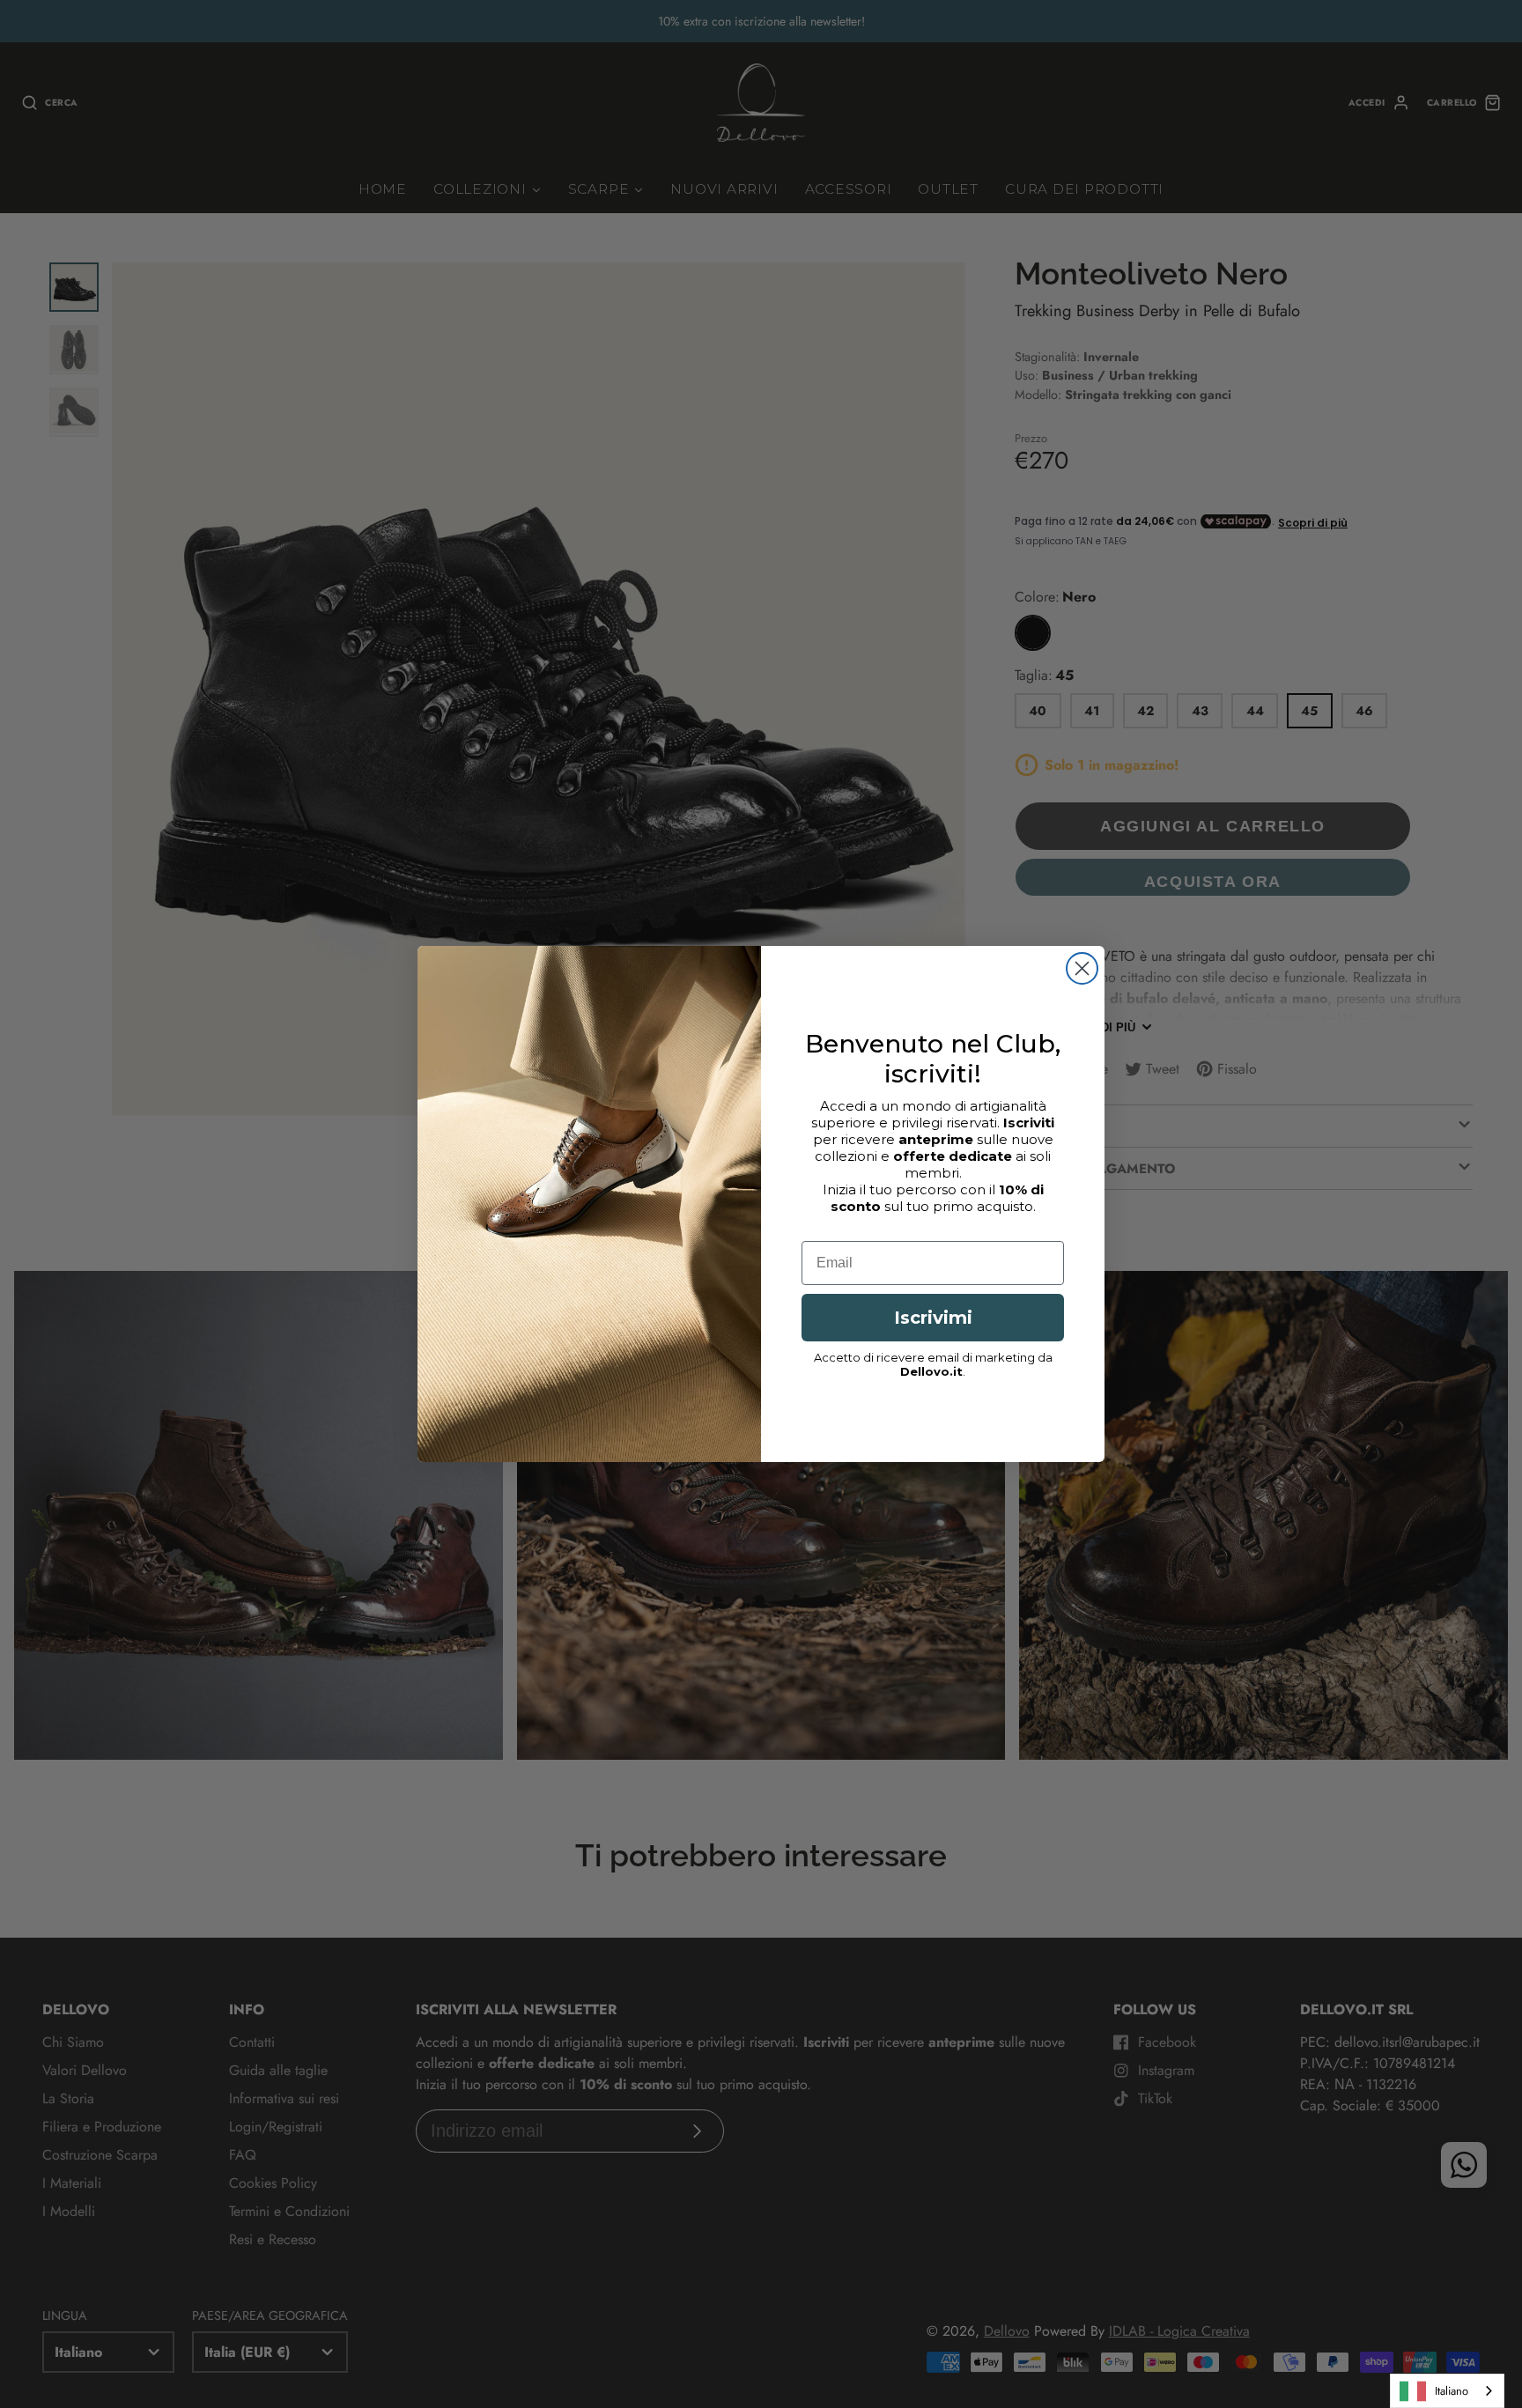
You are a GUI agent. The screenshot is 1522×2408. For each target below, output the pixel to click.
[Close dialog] (1082, 968)
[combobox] (1447, 2391)
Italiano (1452, 2391)
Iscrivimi (933, 1318)
